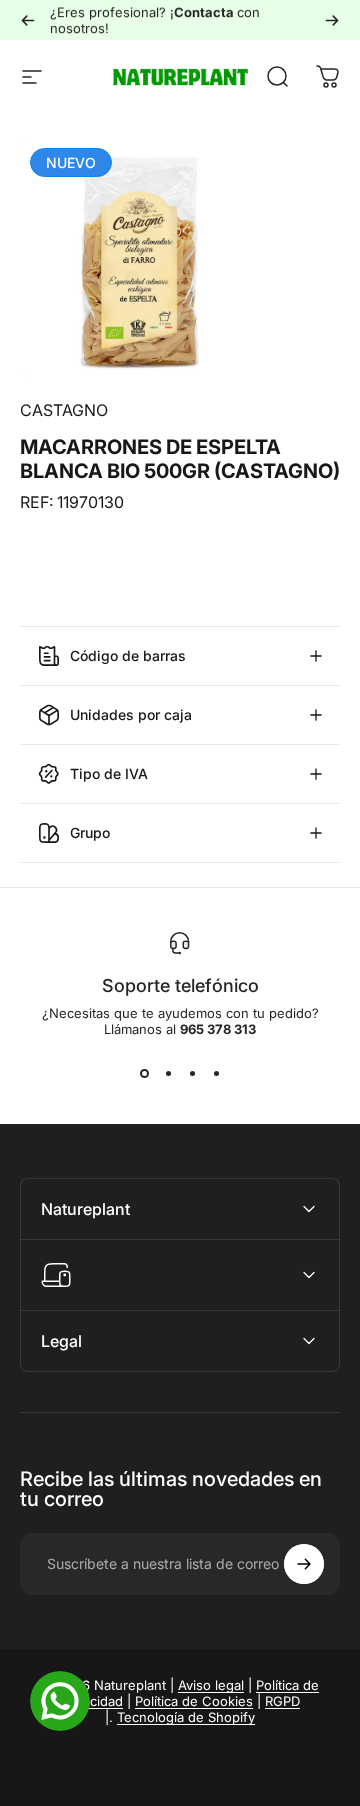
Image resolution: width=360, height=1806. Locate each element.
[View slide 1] (144, 1073)
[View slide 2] (168, 1073)
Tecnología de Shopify (186, 1717)
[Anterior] (28, 20)
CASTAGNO (64, 410)
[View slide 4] (216, 1073)
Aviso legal (211, 1685)
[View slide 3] (192, 1073)
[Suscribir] (304, 1564)
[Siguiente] (332, 20)
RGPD (282, 1701)
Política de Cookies (194, 1701)
